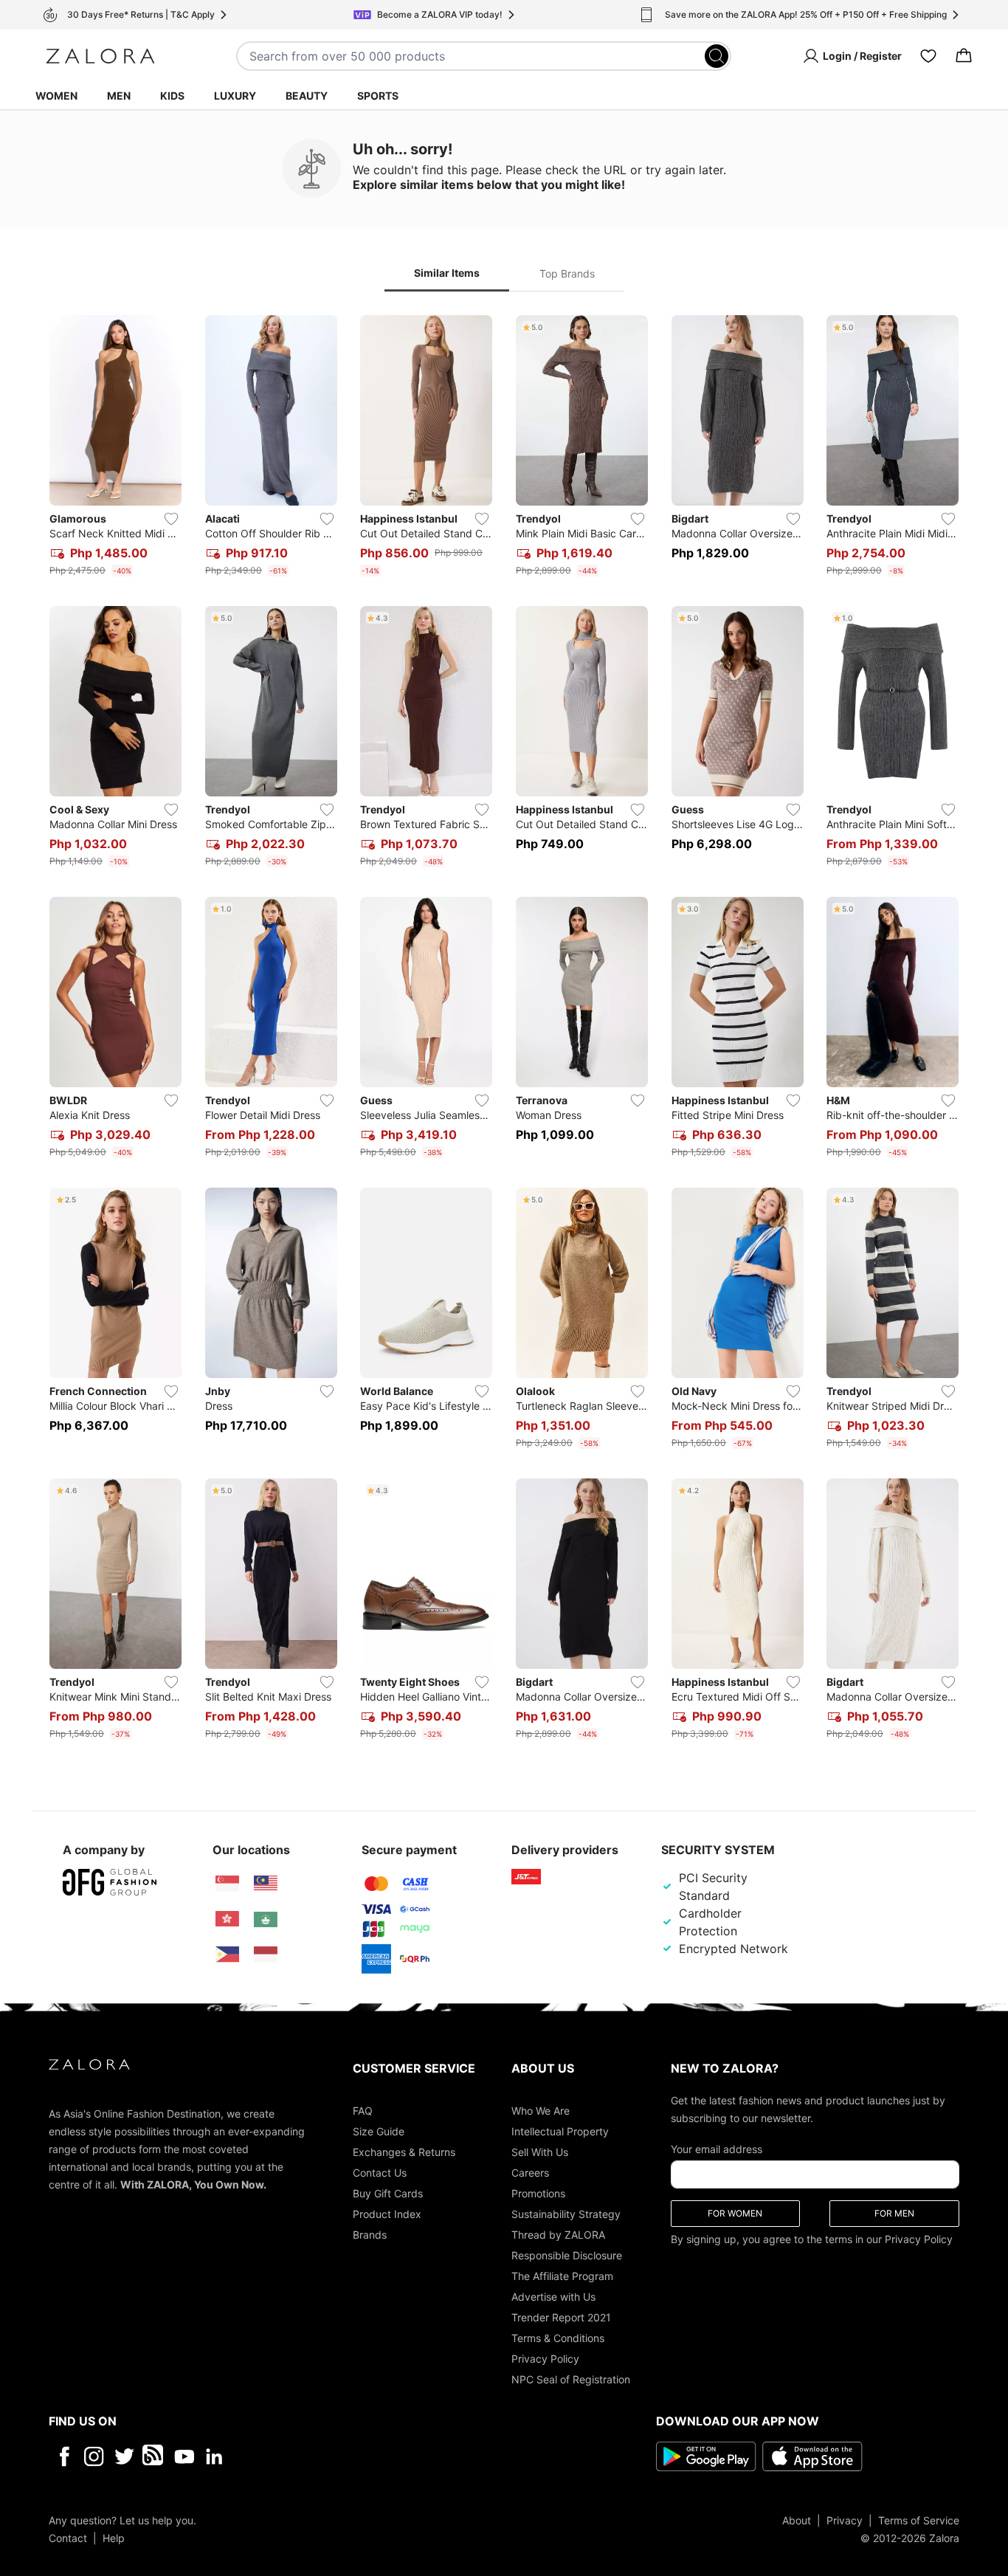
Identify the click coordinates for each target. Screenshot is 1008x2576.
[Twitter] (124, 2456)
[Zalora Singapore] (227, 1884)
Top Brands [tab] (567, 273)
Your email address (717, 2148)
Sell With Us (540, 2151)
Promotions (538, 2193)
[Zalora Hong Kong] (227, 1919)
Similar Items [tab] (447, 273)
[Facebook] (64, 2456)
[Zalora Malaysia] (266, 1884)
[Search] (717, 56)
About (797, 2520)
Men (119, 96)
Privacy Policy (545, 2358)
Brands (370, 2234)
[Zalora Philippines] (227, 1955)
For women (735, 2212)
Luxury (235, 96)
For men (894, 2212)
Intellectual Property (560, 2131)
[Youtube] (184, 2456)
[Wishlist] (928, 56)
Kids (172, 96)
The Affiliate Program (562, 2275)
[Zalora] (100, 56)
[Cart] (964, 56)
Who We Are (541, 2110)
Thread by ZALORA (558, 2234)
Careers (530, 2172)
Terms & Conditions (558, 2337)
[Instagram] (94, 2456)
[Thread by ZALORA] (154, 2456)
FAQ (363, 2110)
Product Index (387, 2213)
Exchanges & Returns (404, 2151)
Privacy (845, 2520)
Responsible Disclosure (567, 2255)
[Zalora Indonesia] (266, 1955)
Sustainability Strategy (566, 2213)
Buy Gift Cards (388, 2193)
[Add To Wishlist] (171, 519)
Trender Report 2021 (561, 2317)
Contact (68, 2537)
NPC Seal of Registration (571, 2379)
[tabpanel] (504, 1030)
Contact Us (380, 2172)
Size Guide (379, 2131)
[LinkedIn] (214, 2456)
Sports (378, 96)
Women (56, 96)
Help (114, 2537)
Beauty (307, 96)
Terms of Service (919, 2520)
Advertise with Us (553, 2296)
